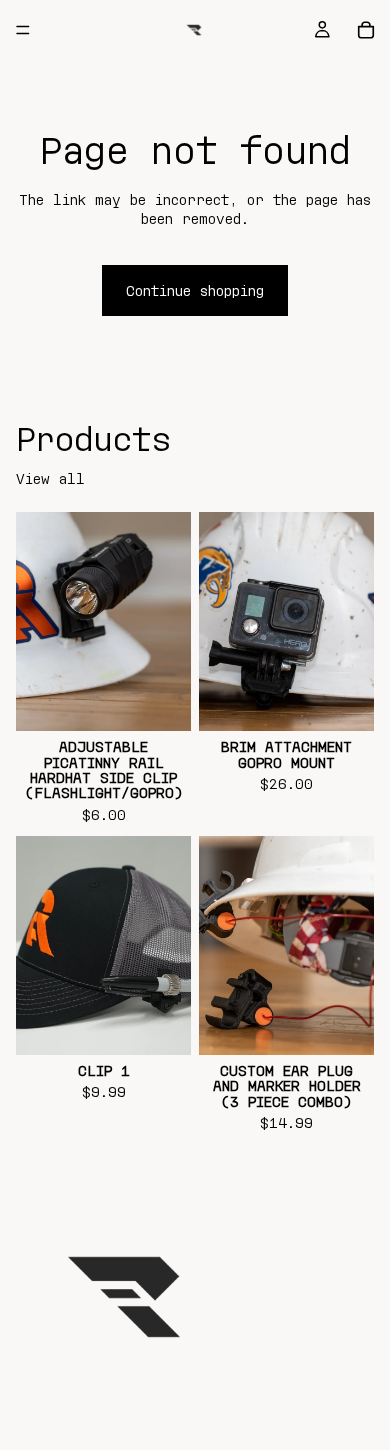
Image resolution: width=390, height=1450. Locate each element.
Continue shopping (195, 290)
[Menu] (23, 30)
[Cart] (366, 30)
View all (50, 478)
